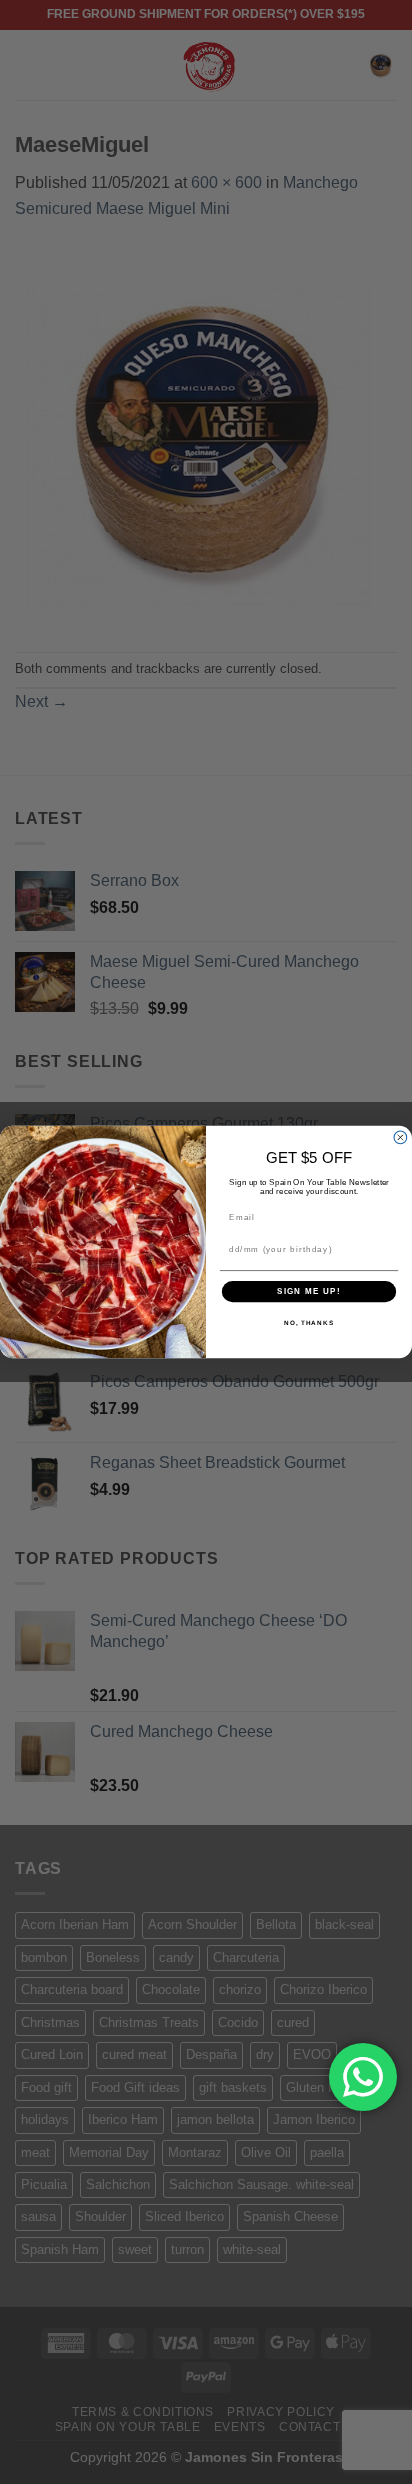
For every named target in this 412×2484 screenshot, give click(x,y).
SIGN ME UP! (309, 1291)
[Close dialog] (400, 1137)
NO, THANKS (309, 1323)
